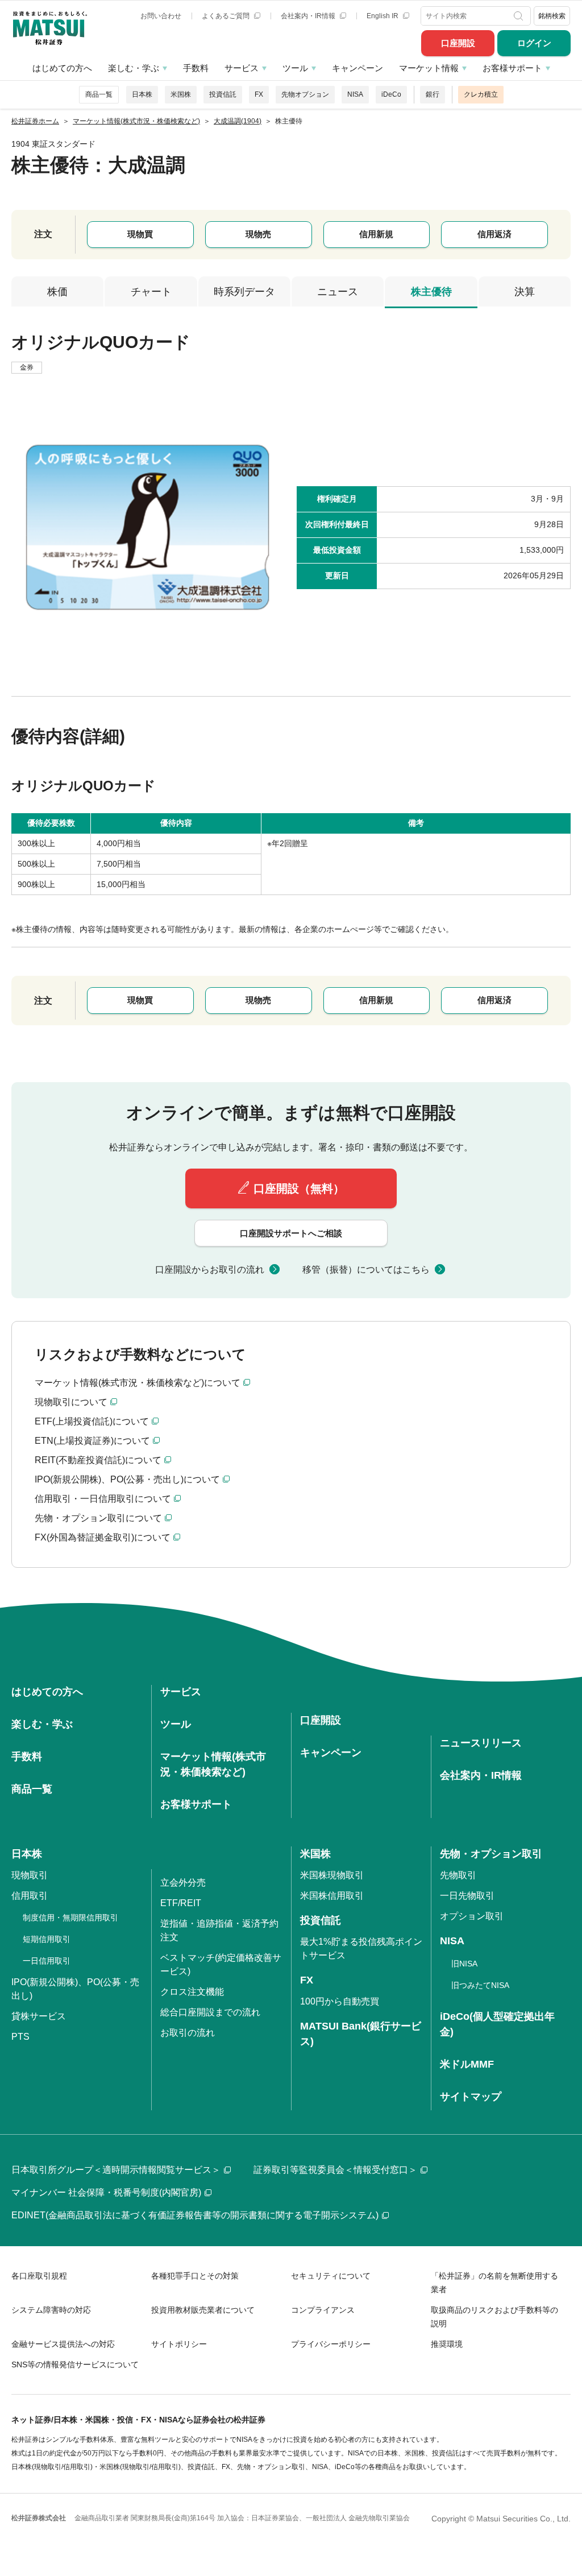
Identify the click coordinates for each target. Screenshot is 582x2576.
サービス (242, 68)
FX (259, 94)
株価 (57, 292)
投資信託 (223, 94)
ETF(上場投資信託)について (92, 1421)
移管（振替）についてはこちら (366, 1270)
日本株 (142, 94)
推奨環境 (447, 2344)
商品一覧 (99, 94)
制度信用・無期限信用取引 (70, 1917)
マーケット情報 (429, 68)
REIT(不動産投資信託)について (98, 1460)
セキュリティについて (331, 2276)
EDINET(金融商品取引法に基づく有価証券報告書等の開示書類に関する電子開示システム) (195, 2215)
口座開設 (458, 43)
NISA (355, 94)
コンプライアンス (323, 2310)
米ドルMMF (467, 2064)
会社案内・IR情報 (309, 16)
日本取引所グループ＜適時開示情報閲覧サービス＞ (116, 2170)
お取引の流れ (188, 2033)
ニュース (338, 292)
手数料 (196, 68)
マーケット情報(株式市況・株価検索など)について (138, 1383)
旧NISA (464, 1964)
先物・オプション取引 (491, 1854)
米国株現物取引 (332, 1875)
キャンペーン (357, 68)
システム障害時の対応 (51, 2310)
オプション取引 (472, 1916)
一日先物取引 (467, 1896)
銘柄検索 (552, 16)
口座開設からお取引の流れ (210, 1270)
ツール (295, 68)
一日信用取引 (47, 1961)
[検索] (520, 16)
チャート (151, 292)
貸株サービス (39, 2016)
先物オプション (305, 94)
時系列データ (244, 292)
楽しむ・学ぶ (134, 68)
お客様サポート (512, 68)
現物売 (258, 234)
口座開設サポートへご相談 (291, 1233)
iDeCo (391, 94)
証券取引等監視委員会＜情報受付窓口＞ (335, 2170)
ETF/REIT (181, 1903)
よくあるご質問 (226, 16)
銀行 (433, 94)
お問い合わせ (161, 16)
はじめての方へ (62, 68)
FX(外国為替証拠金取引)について (103, 1537)
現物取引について (71, 1402)
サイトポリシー (179, 2344)
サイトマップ (471, 2097)
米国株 (181, 94)
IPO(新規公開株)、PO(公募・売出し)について (127, 1479)
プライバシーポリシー (331, 2344)
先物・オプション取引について (98, 1518)
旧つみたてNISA (480, 1985)
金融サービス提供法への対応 (63, 2344)
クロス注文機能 (192, 1992)
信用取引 (30, 1896)
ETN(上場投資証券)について (92, 1441)
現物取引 (30, 1875)
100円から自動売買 (340, 2001)
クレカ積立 (481, 94)
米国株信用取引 (332, 1896)
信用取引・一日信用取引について (103, 1499)
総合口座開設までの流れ (210, 2012)
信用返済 (494, 234)
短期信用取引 (47, 1939)
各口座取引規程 (39, 2276)
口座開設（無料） (299, 1188)
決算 (525, 292)
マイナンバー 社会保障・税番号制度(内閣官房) (106, 2192)
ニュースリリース (481, 1743)
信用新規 (376, 234)
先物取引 (458, 1875)
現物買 (140, 234)
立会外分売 (183, 1883)
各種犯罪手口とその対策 (195, 2276)
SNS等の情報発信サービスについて (75, 2364)
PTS (20, 2037)
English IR (383, 16)
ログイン (534, 43)
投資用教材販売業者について (203, 2310)
